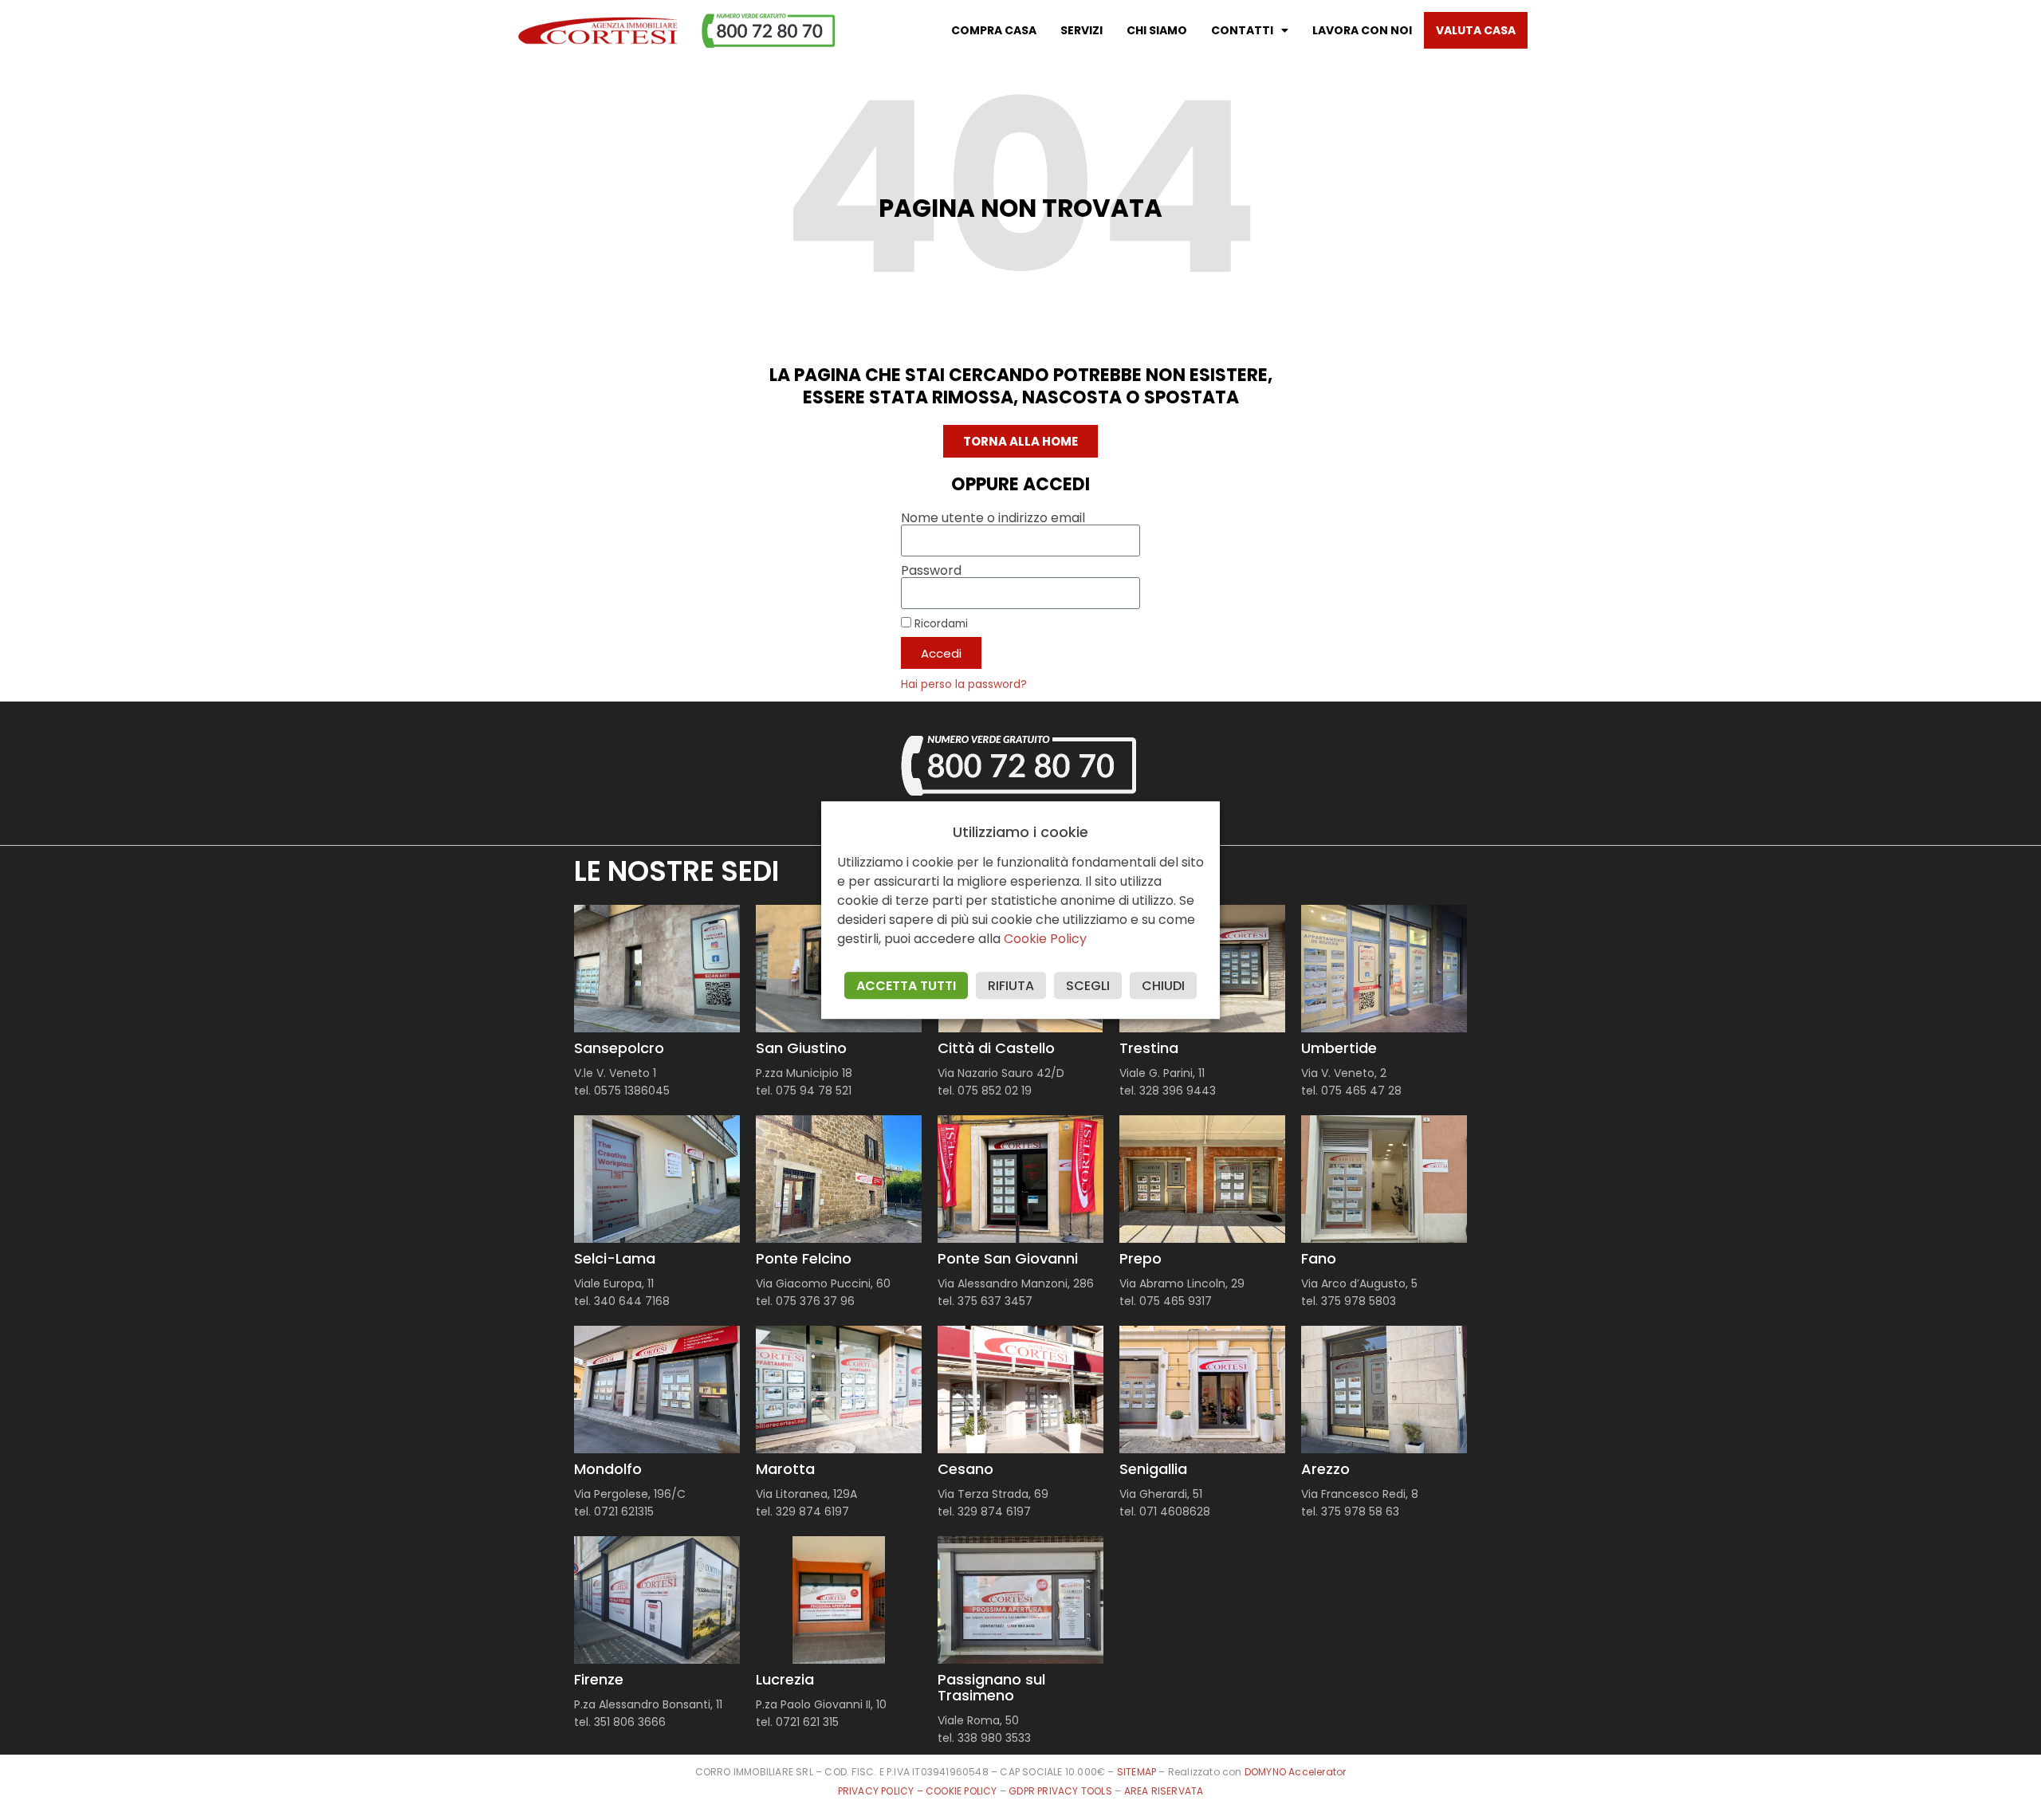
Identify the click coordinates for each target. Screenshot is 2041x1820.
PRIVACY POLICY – (882, 1791)
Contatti (1242, 30)
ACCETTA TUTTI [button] (906, 986)
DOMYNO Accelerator (1296, 1772)
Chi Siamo (1157, 30)
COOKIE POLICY (963, 1791)
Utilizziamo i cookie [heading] (1020, 832)
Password (931, 571)
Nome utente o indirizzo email (993, 518)
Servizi (1081, 30)
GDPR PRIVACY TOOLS (1060, 1791)
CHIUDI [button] (1163, 986)
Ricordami (940, 623)
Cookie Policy (1045, 939)
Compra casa (994, 30)
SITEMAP (1137, 1772)
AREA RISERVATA (1164, 1791)
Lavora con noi (1362, 30)
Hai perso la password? (964, 684)
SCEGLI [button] (1088, 986)
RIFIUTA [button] (1011, 986)
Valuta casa (1476, 30)
